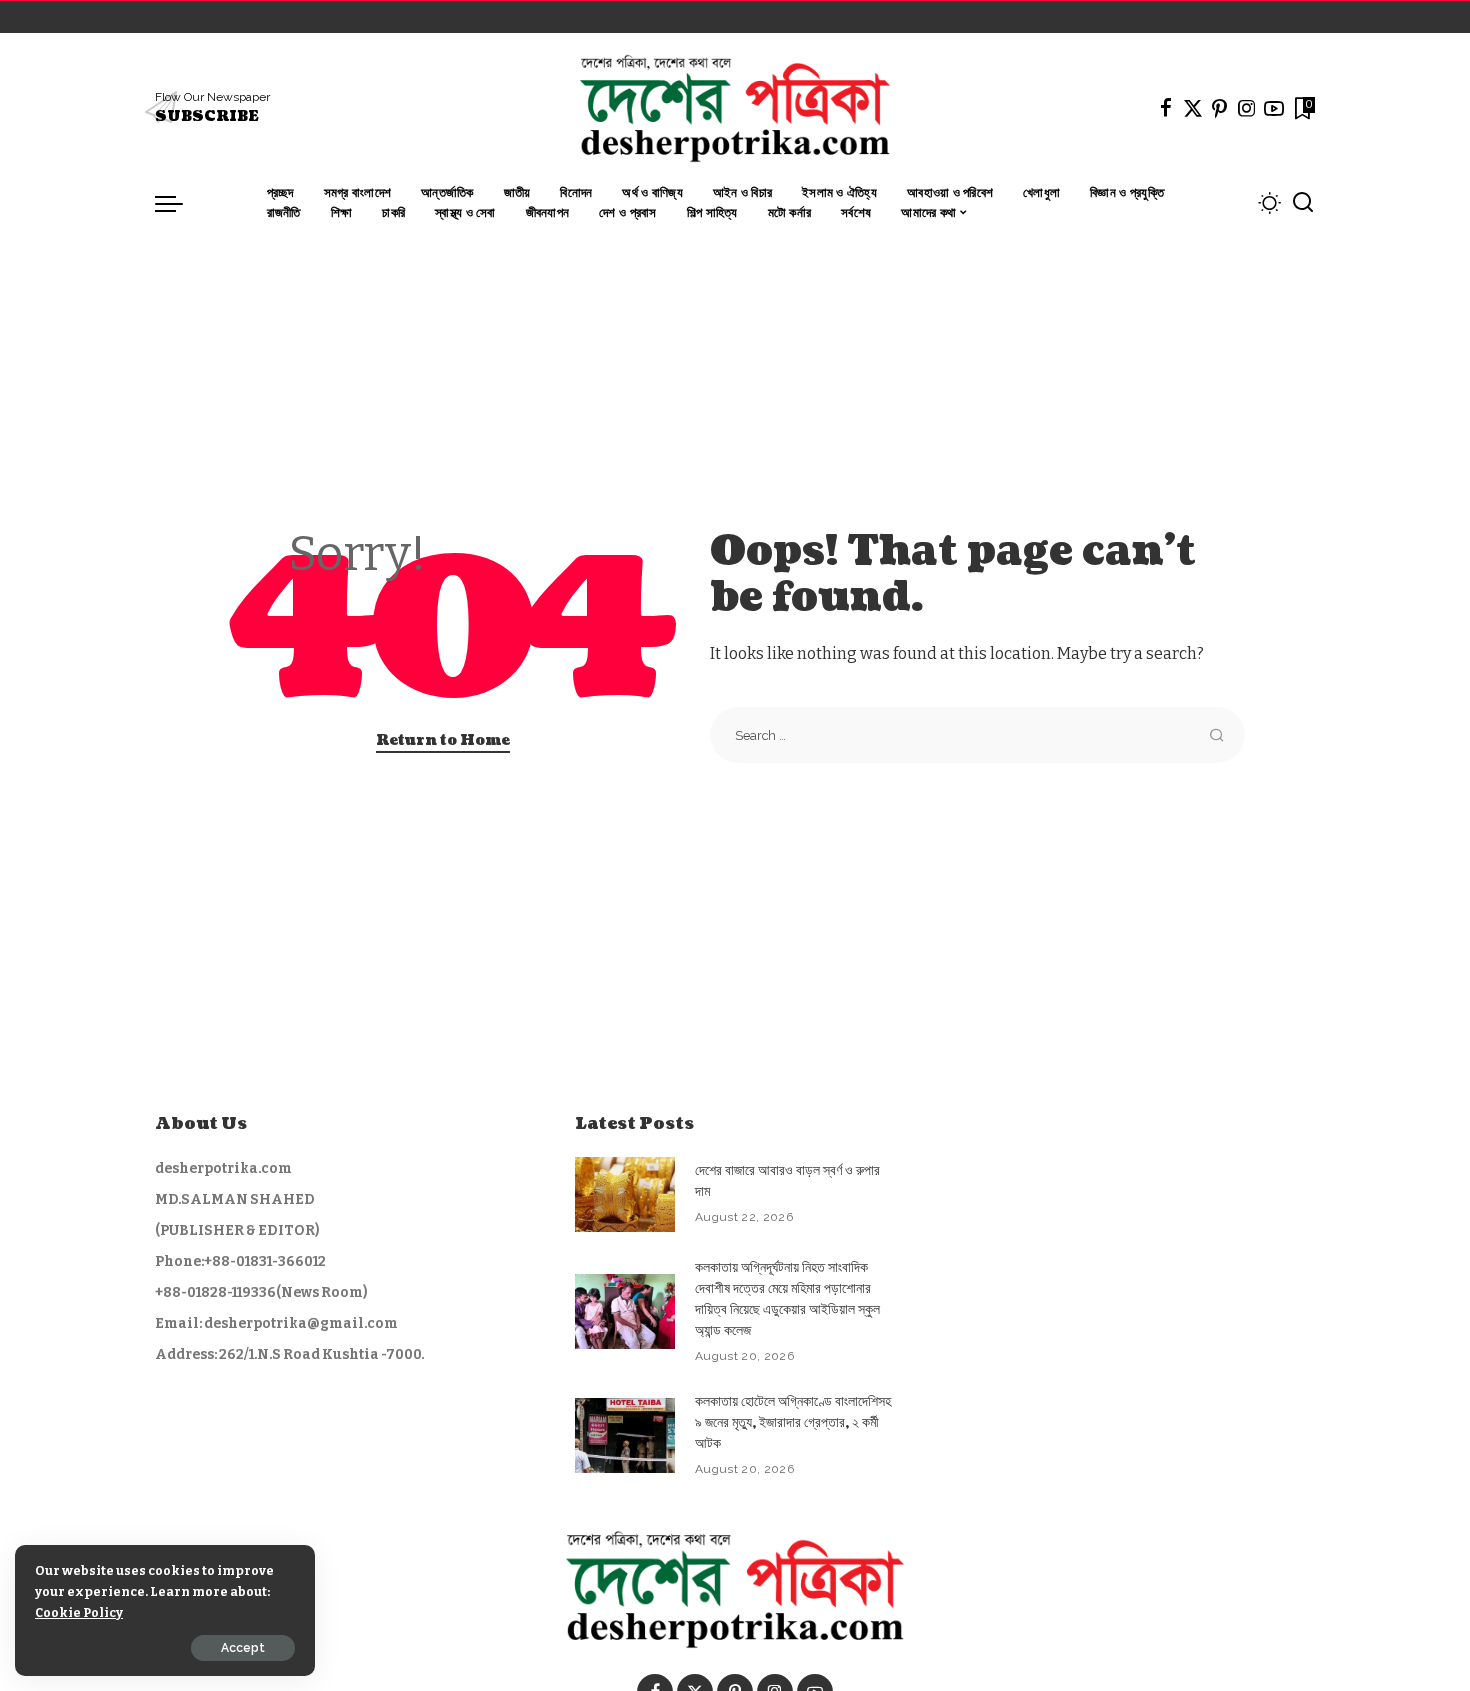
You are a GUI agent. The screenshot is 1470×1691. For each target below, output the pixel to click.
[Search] (1303, 203)
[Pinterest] (1220, 108)
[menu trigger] (179, 203)
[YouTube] (1274, 108)
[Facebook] (1166, 108)
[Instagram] (1247, 108)
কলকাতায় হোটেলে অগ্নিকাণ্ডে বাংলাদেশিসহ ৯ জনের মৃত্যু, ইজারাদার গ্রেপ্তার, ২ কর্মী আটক (793, 1422)
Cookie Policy (79, 1612)
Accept (243, 1648)
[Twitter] (1193, 108)
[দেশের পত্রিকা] (734, 108)
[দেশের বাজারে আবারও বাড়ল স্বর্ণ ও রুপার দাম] (625, 1194)
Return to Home (443, 740)
